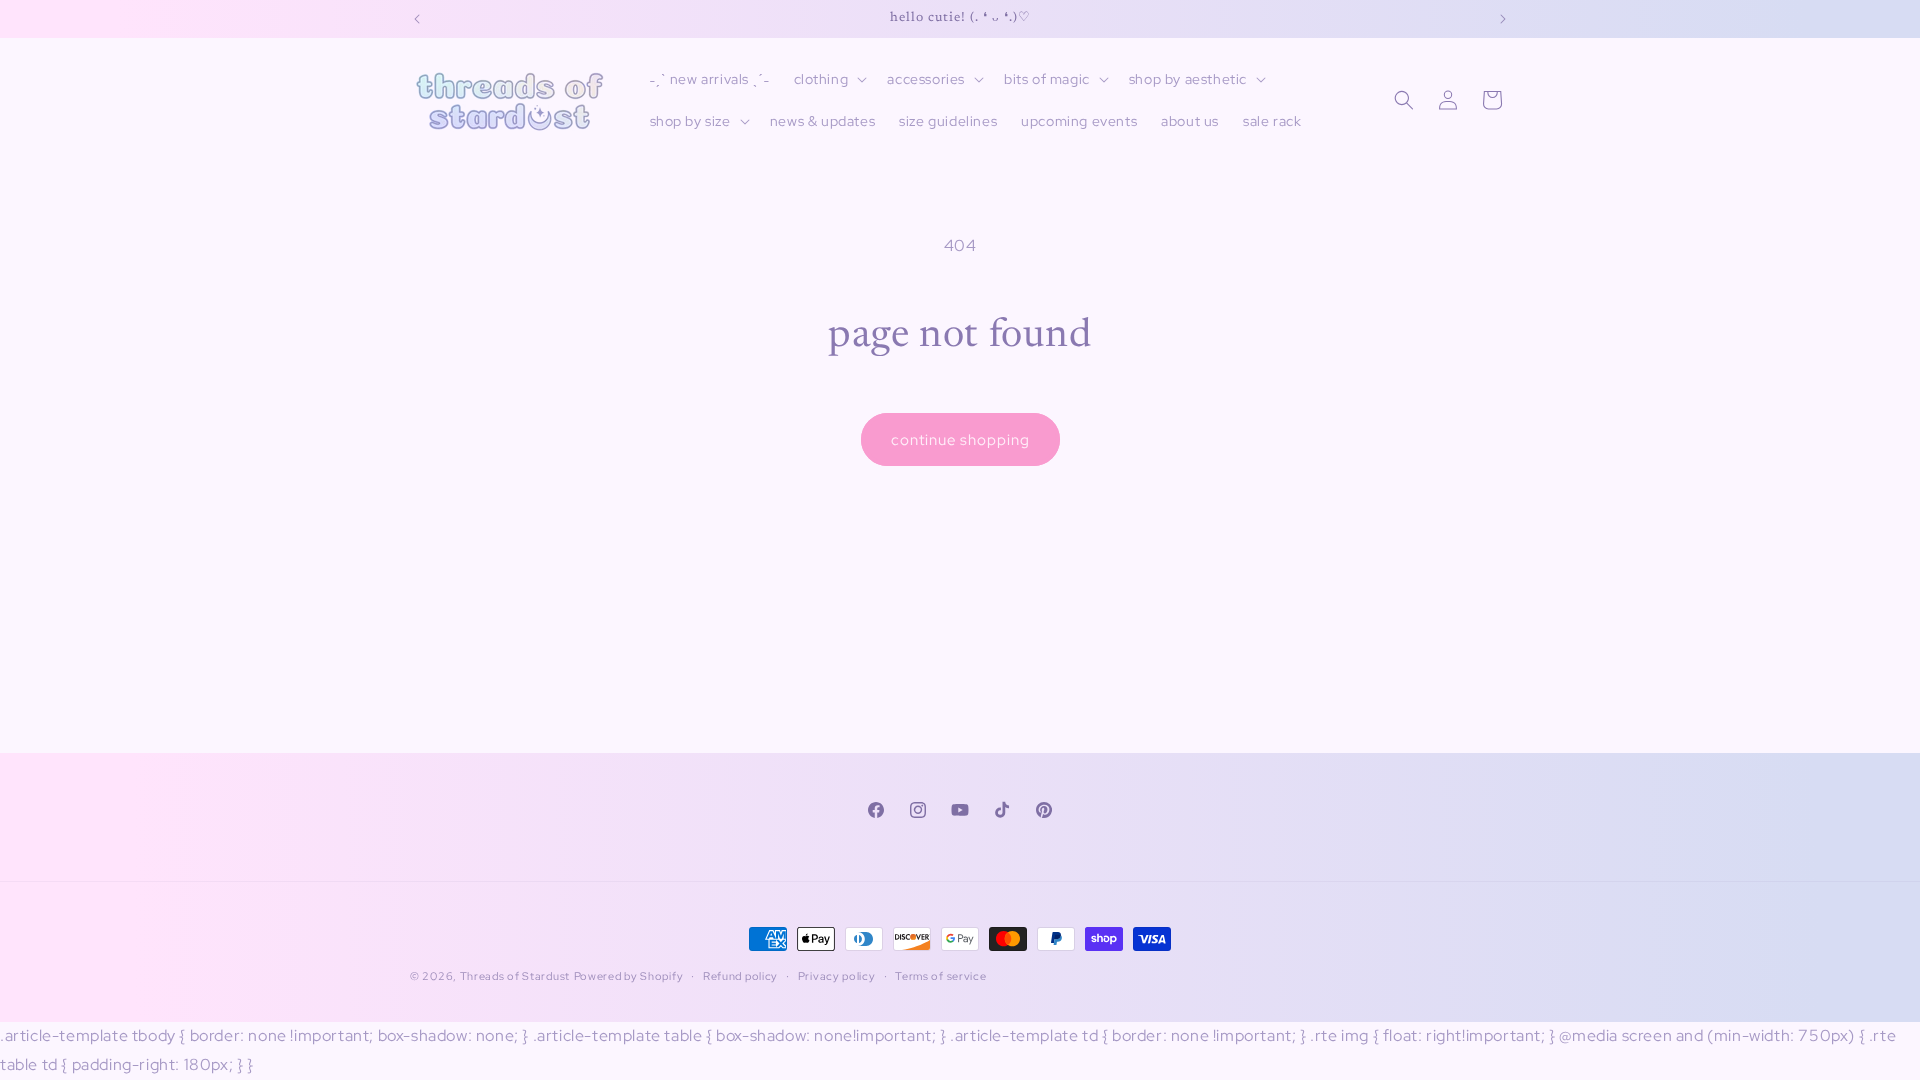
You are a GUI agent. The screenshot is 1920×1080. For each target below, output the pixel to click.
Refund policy (740, 976)
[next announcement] (1503, 19)
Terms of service (940, 976)
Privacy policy (837, 976)
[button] (829, 79)
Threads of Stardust (515, 976)
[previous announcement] (417, 19)
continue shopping (960, 440)
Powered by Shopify (629, 976)
